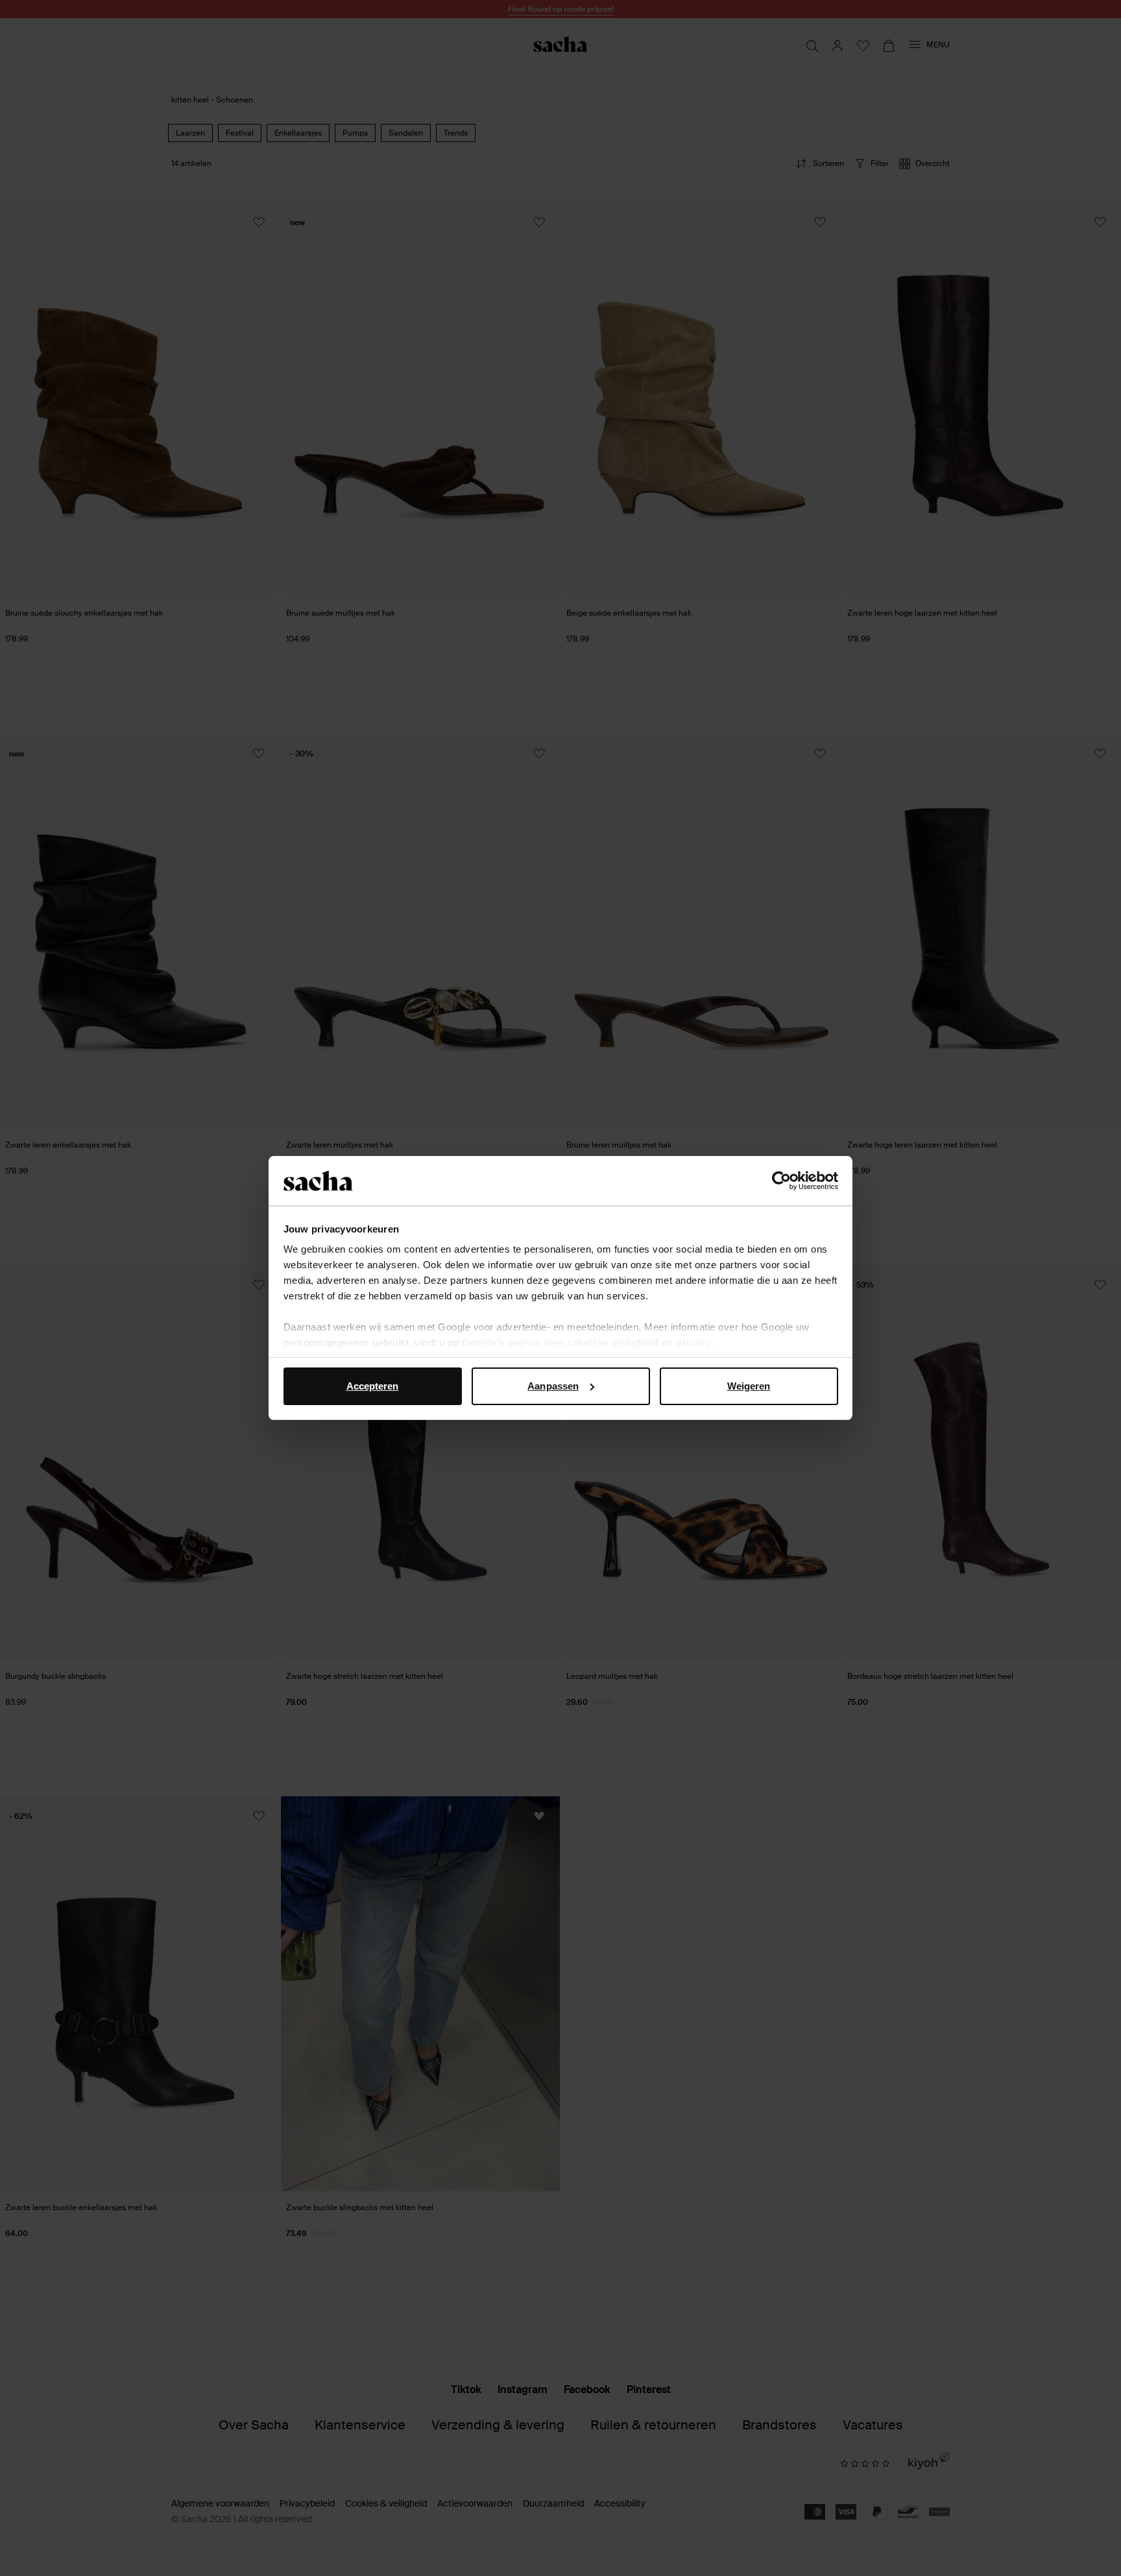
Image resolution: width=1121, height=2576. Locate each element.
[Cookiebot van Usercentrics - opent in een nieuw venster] (781, 1181)
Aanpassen (553, 1386)
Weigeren (749, 1386)
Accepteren (373, 1386)
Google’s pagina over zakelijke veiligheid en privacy (587, 1342)
